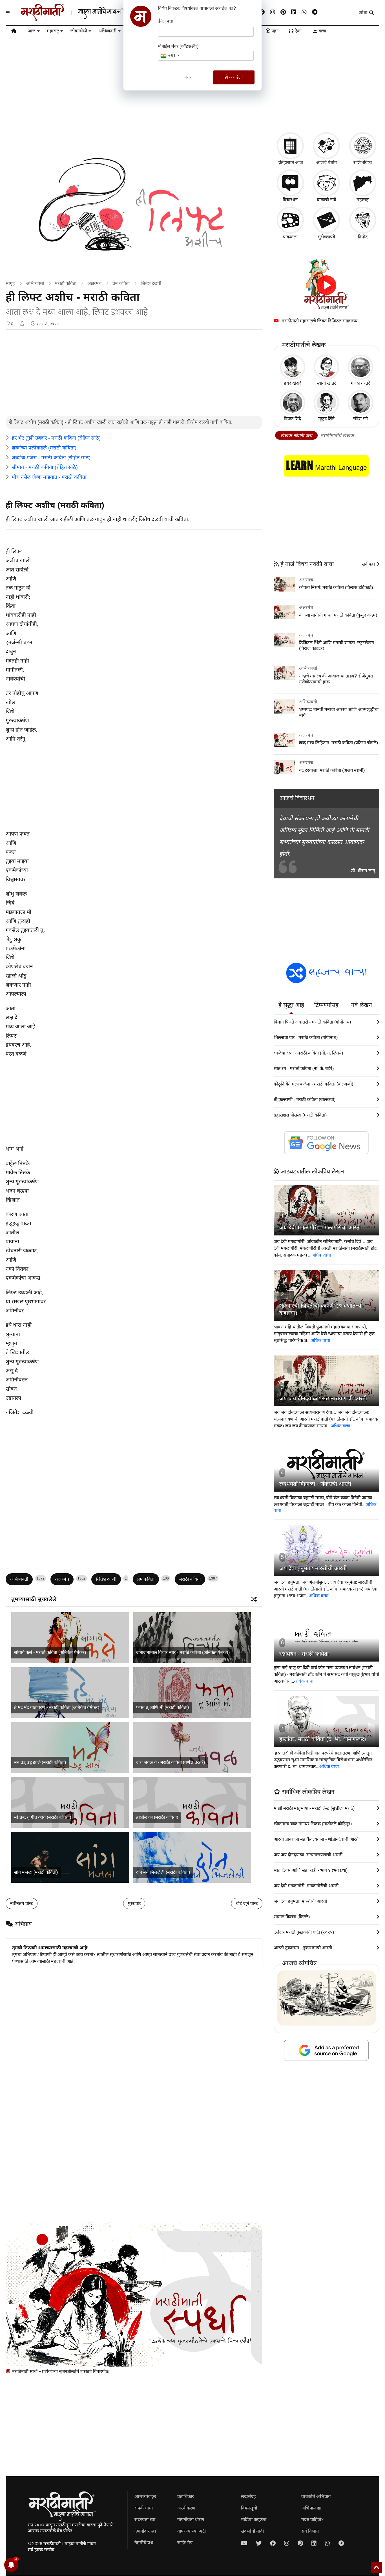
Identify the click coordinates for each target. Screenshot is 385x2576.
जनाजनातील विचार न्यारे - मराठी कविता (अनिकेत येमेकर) (183, 1652)
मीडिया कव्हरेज (254, 2519)
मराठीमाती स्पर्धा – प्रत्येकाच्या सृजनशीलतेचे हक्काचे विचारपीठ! (60, 2371)
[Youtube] (244, 2543)
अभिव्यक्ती (107, 31)
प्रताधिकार (186, 2496)
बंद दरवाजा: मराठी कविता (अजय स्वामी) (332, 770)
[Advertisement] (134, 373)
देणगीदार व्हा (145, 2531)
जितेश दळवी (151, 283)
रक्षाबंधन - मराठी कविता (304, 1654)
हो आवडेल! (234, 77)
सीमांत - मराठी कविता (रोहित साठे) (45, 467)
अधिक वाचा (321, 1255)
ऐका (297, 31)
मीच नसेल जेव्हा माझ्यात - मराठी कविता (49, 477)
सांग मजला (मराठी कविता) (36, 1872)
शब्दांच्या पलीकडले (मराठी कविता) (44, 448)
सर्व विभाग (310, 2531)
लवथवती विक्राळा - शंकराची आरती (315, 1484)
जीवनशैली (79, 31)
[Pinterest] (283, 12)
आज (32, 31)
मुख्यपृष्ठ (134, 1903)
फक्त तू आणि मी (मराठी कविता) (162, 1707)
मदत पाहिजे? (312, 2519)
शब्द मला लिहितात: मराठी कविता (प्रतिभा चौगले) (338, 743)
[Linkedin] (294, 12)
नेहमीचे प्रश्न (144, 2543)
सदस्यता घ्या (145, 2519)
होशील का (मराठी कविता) (157, 1817)
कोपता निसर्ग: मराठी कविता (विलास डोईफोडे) (336, 587)
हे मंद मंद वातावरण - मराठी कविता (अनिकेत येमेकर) (57, 1707)
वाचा (322, 31)
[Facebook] (262, 12)
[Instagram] (273, 12)
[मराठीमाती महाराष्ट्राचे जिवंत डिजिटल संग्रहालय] (327, 285)
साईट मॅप (185, 2543)
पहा (274, 31)
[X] (259, 2543)
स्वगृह (10, 283)
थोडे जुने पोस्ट (247, 1903)
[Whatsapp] (304, 12)
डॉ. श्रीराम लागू (363, 871)
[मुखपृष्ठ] (14, 32)
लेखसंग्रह (248, 2496)
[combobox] (170, 56)
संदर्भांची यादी (252, 2531)
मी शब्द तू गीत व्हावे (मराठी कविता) (43, 1817)
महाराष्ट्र (53, 31)
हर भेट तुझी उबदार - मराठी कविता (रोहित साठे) (56, 438)
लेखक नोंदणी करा (296, 436)
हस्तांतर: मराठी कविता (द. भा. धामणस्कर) (323, 1739)
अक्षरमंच (94, 283)
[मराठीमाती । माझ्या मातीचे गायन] (86, 19)
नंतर (188, 77)
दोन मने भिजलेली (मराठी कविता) (163, 1872)
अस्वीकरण (186, 2508)
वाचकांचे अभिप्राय (316, 2496)
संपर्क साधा (144, 2508)
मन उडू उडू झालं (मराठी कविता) (40, 1762)
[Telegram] (315, 12)
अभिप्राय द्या (311, 2508)
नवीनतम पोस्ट (22, 1903)
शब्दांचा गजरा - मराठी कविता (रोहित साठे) (51, 458)
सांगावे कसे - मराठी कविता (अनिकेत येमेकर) (50, 1652)
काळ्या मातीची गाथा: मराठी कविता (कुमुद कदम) (338, 615)
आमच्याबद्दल (145, 2496)
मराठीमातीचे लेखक (337, 436)
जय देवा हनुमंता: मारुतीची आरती (313, 1568)
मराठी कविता (66, 283)
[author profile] (22, 324)
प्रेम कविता (121, 283)
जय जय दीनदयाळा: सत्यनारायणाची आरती (323, 1398)
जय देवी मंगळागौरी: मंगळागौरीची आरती (320, 1228)
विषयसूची (249, 2508)
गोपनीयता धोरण (191, 2519)
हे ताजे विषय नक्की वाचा (306, 564)
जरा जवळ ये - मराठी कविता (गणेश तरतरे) (171, 1762)
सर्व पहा (369, 564)
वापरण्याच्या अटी (192, 2531)
